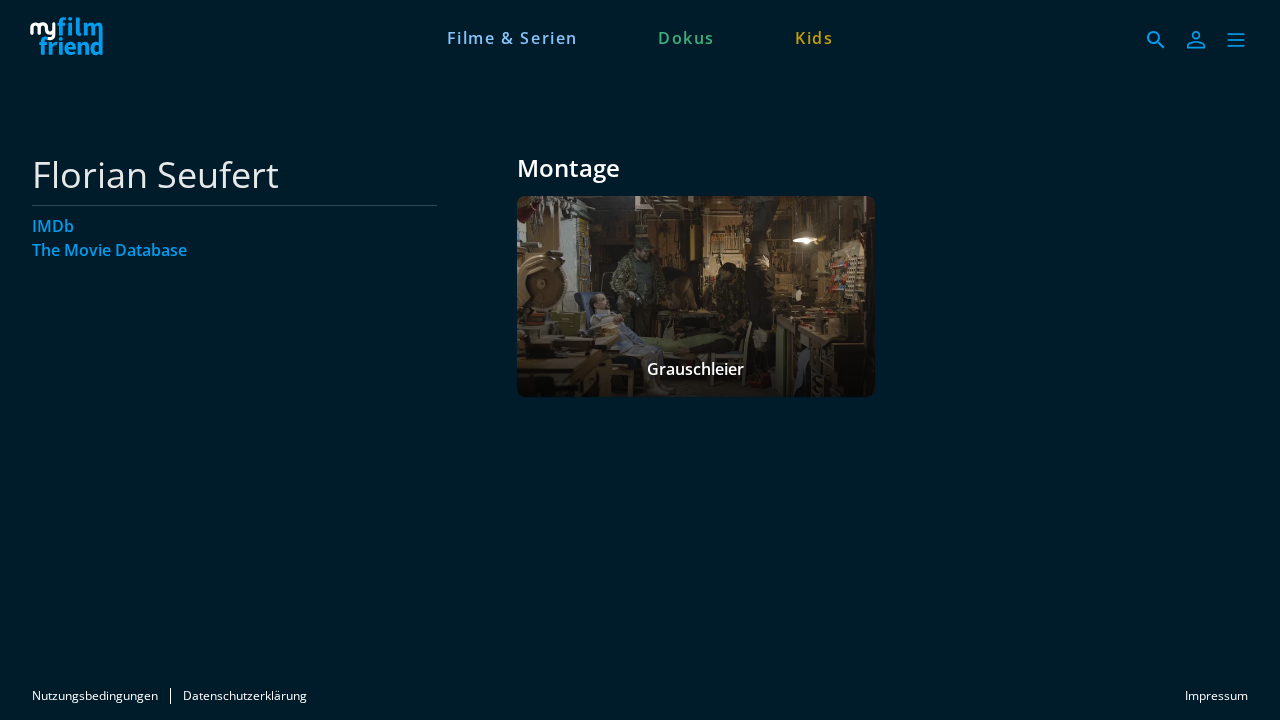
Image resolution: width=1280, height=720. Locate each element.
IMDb (53, 226)
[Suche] (1156, 40)
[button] (1236, 40)
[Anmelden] (1196, 40)
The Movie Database (109, 250)
